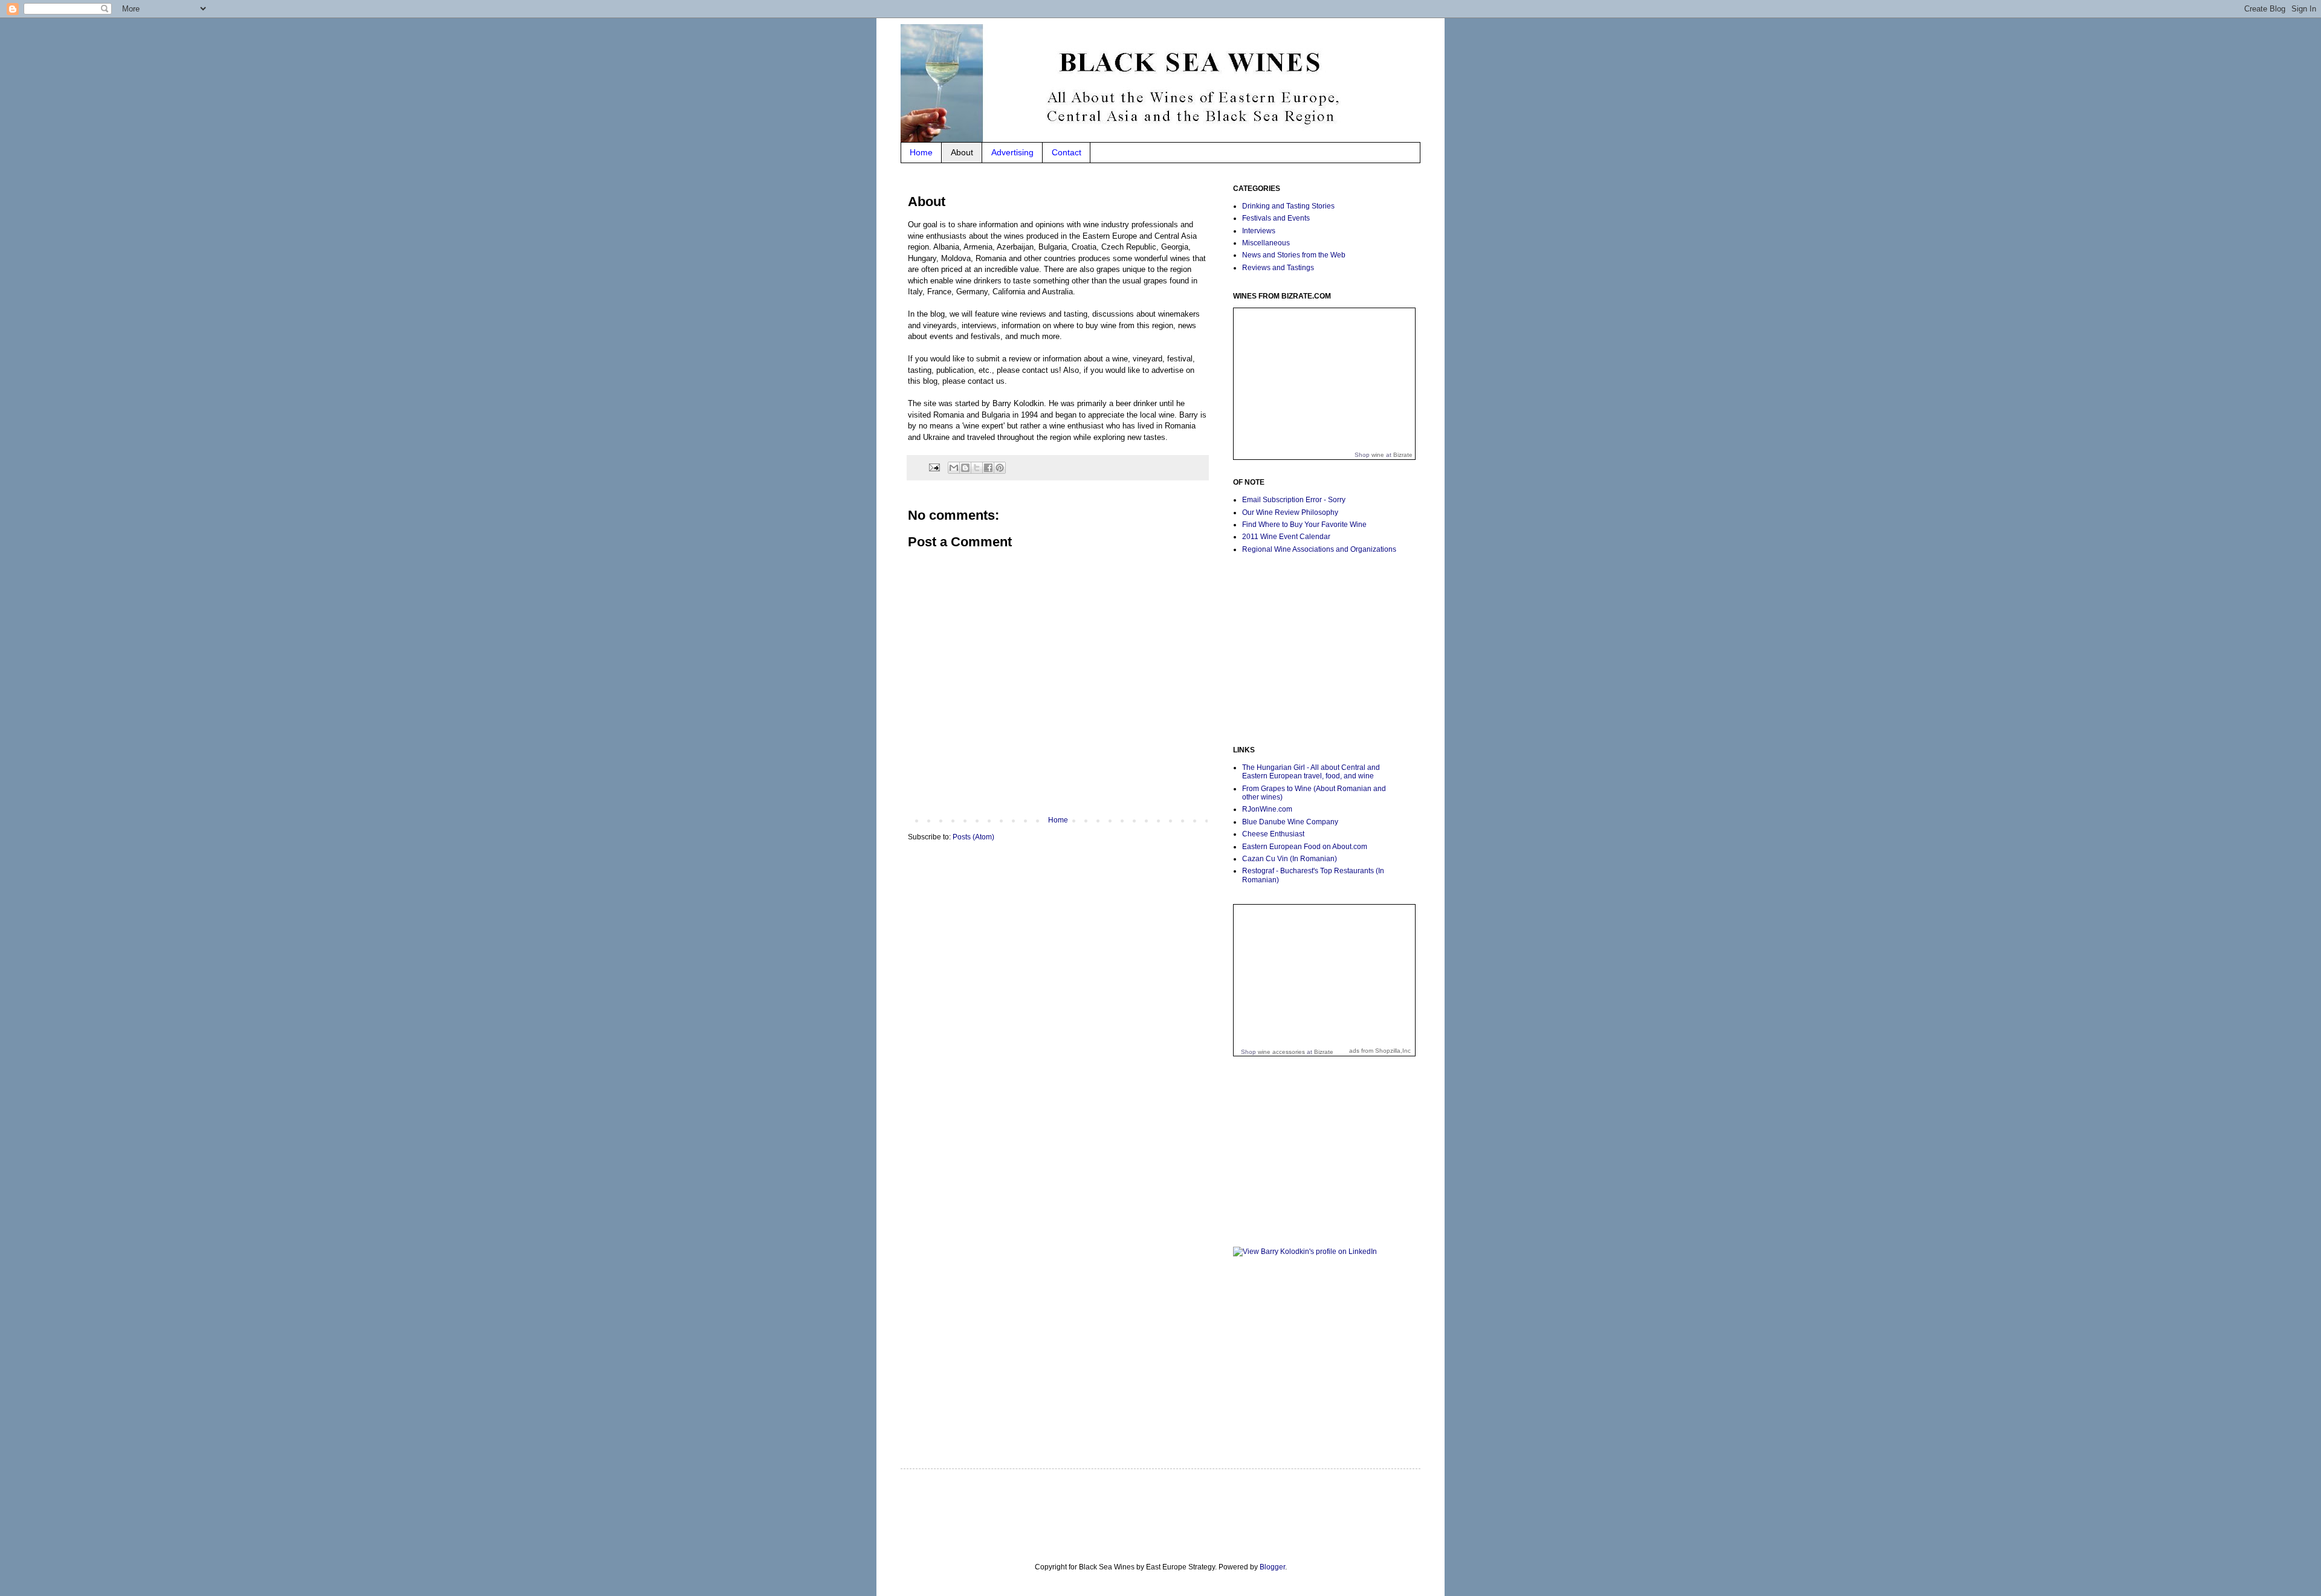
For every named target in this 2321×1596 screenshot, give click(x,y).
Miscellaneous (1266, 243)
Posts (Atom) (973, 837)
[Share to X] (977, 468)
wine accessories (1281, 1052)
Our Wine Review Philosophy (1290, 512)
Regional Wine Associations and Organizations (1319, 549)
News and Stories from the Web (1294, 255)
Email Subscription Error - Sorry (1294, 500)
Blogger (1272, 1567)
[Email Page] (934, 467)
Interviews (1259, 231)
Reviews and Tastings (1278, 268)
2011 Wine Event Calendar (1286, 537)
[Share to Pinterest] (1000, 468)
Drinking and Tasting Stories (1288, 206)
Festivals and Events (1276, 218)
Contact (1067, 152)
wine (1378, 455)
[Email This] (954, 468)
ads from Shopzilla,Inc (1380, 1051)
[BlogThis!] (965, 468)
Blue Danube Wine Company (1290, 822)
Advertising (1012, 152)
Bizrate (1403, 455)
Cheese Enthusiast (1273, 834)
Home (921, 152)
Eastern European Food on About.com (1305, 847)
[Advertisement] (1309, 649)
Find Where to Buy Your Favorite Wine (1304, 525)
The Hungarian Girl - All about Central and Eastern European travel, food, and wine (1311, 772)
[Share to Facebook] (988, 468)
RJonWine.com (1267, 809)
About (962, 152)
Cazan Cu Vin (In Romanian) (1290, 859)
